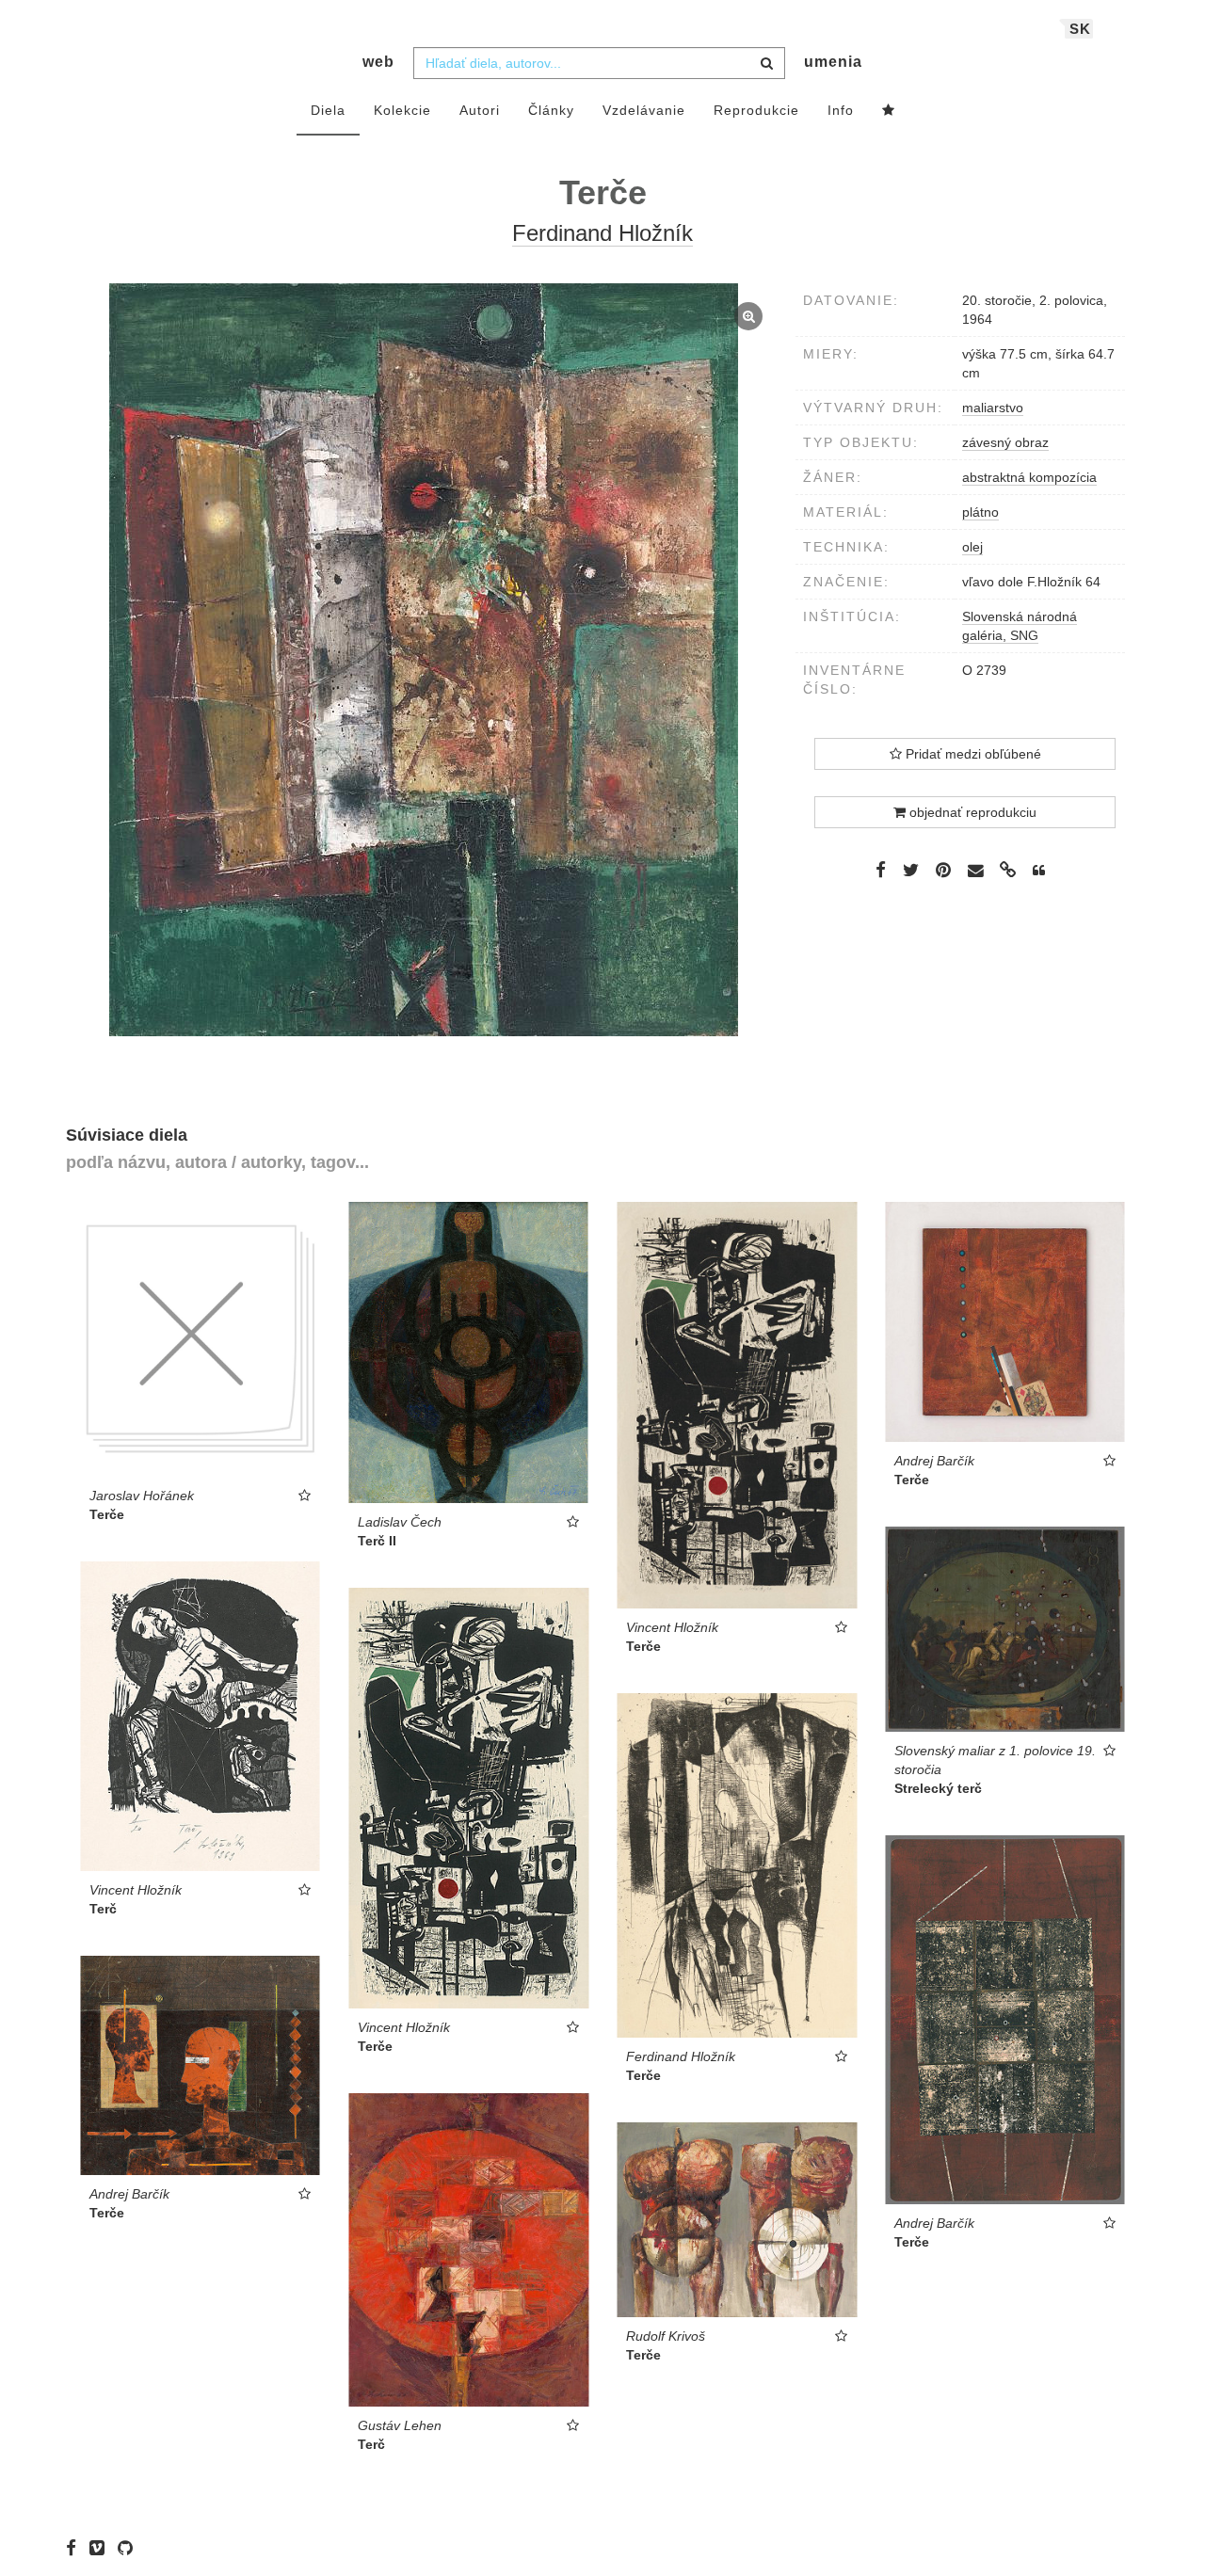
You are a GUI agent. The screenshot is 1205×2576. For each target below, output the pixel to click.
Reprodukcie (756, 110)
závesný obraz (1005, 442)
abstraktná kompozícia (1029, 477)
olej (972, 547)
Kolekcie (402, 110)
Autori (480, 110)
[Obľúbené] (889, 111)
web (378, 62)
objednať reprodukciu (971, 812)
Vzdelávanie (644, 110)
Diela (328, 110)
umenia (833, 62)
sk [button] (1080, 29)
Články (551, 110)
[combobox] (599, 63)
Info (841, 110)
